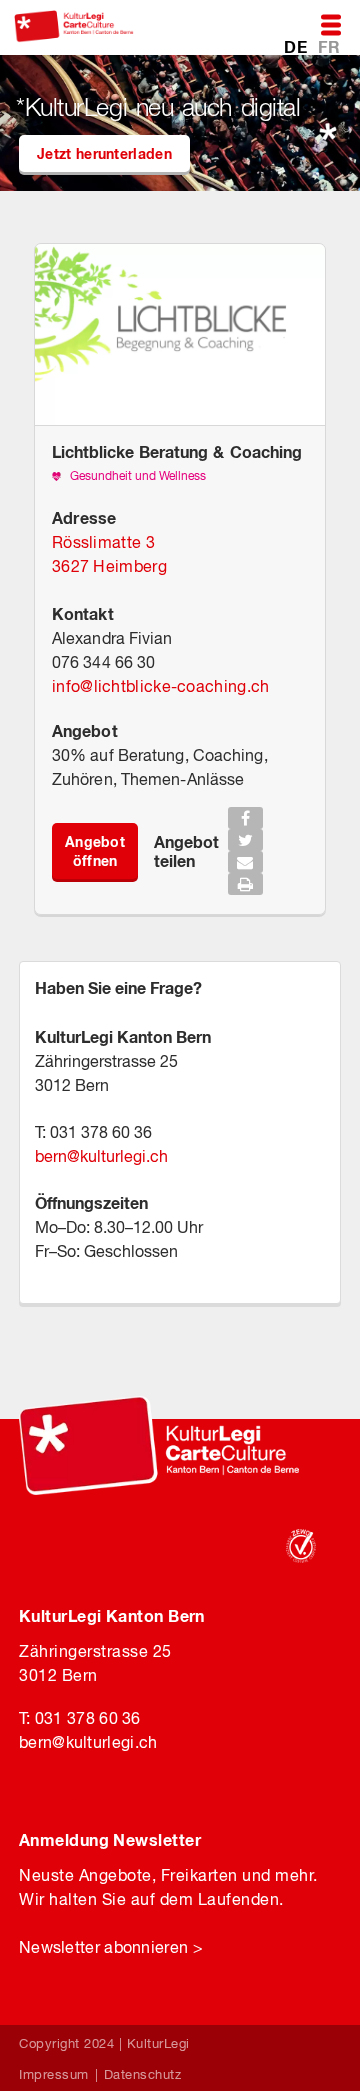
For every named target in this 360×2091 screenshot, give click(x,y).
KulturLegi (158, 2043)
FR (329, 46)
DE (297, 46)
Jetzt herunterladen (104, 153)
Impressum (54, 2074)
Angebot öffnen (95, 851)
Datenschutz (143, 2074)
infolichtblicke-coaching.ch (160, 686)
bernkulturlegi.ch (101, 1156)
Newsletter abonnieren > (111, 1947)
